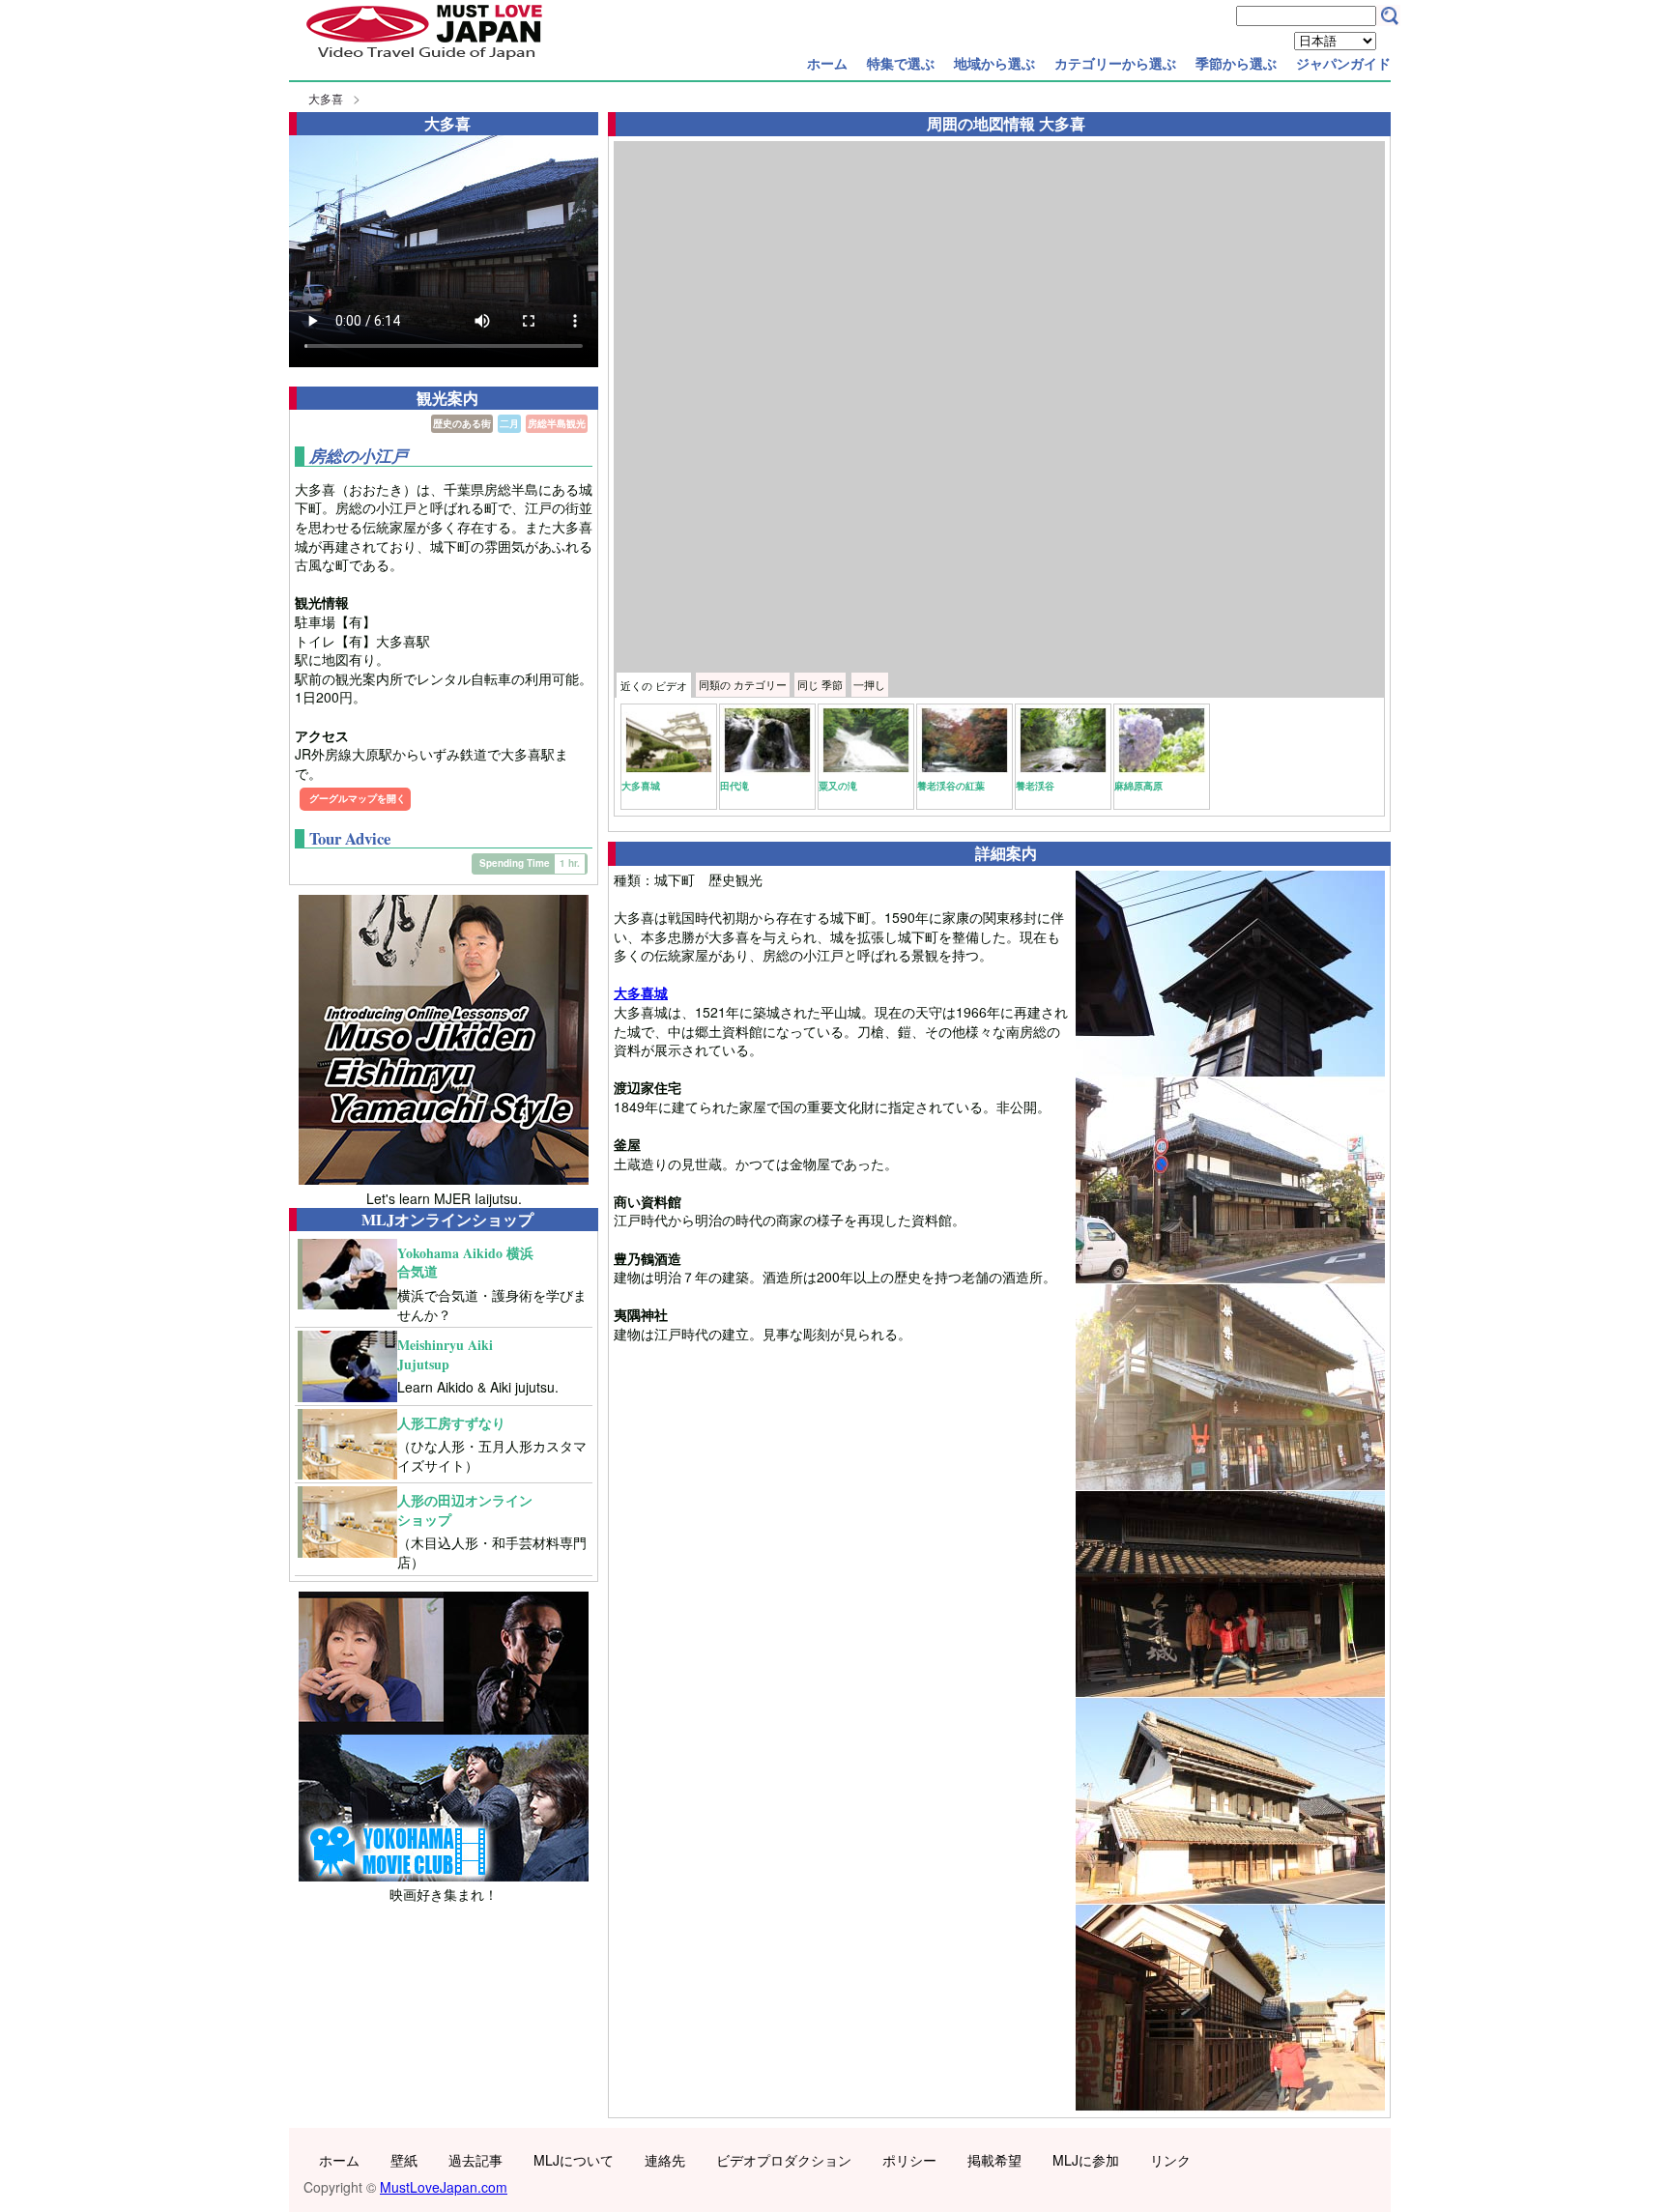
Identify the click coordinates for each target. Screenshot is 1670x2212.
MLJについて (574, 2160)
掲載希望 (994, 2160)
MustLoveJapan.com (444, 2187)
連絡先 (665, 2160)
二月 (509, 423)
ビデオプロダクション (784, 2160)
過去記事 (475, 2160)
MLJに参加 (1086, 2160)
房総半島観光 (557, 423)
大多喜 (326, 98)
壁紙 (404, 2160)
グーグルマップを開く (358, 798)
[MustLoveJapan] (424, 62)
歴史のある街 (462, 423)
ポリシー (909, 2160)
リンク (1170, 2160)
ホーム (827, 63)
